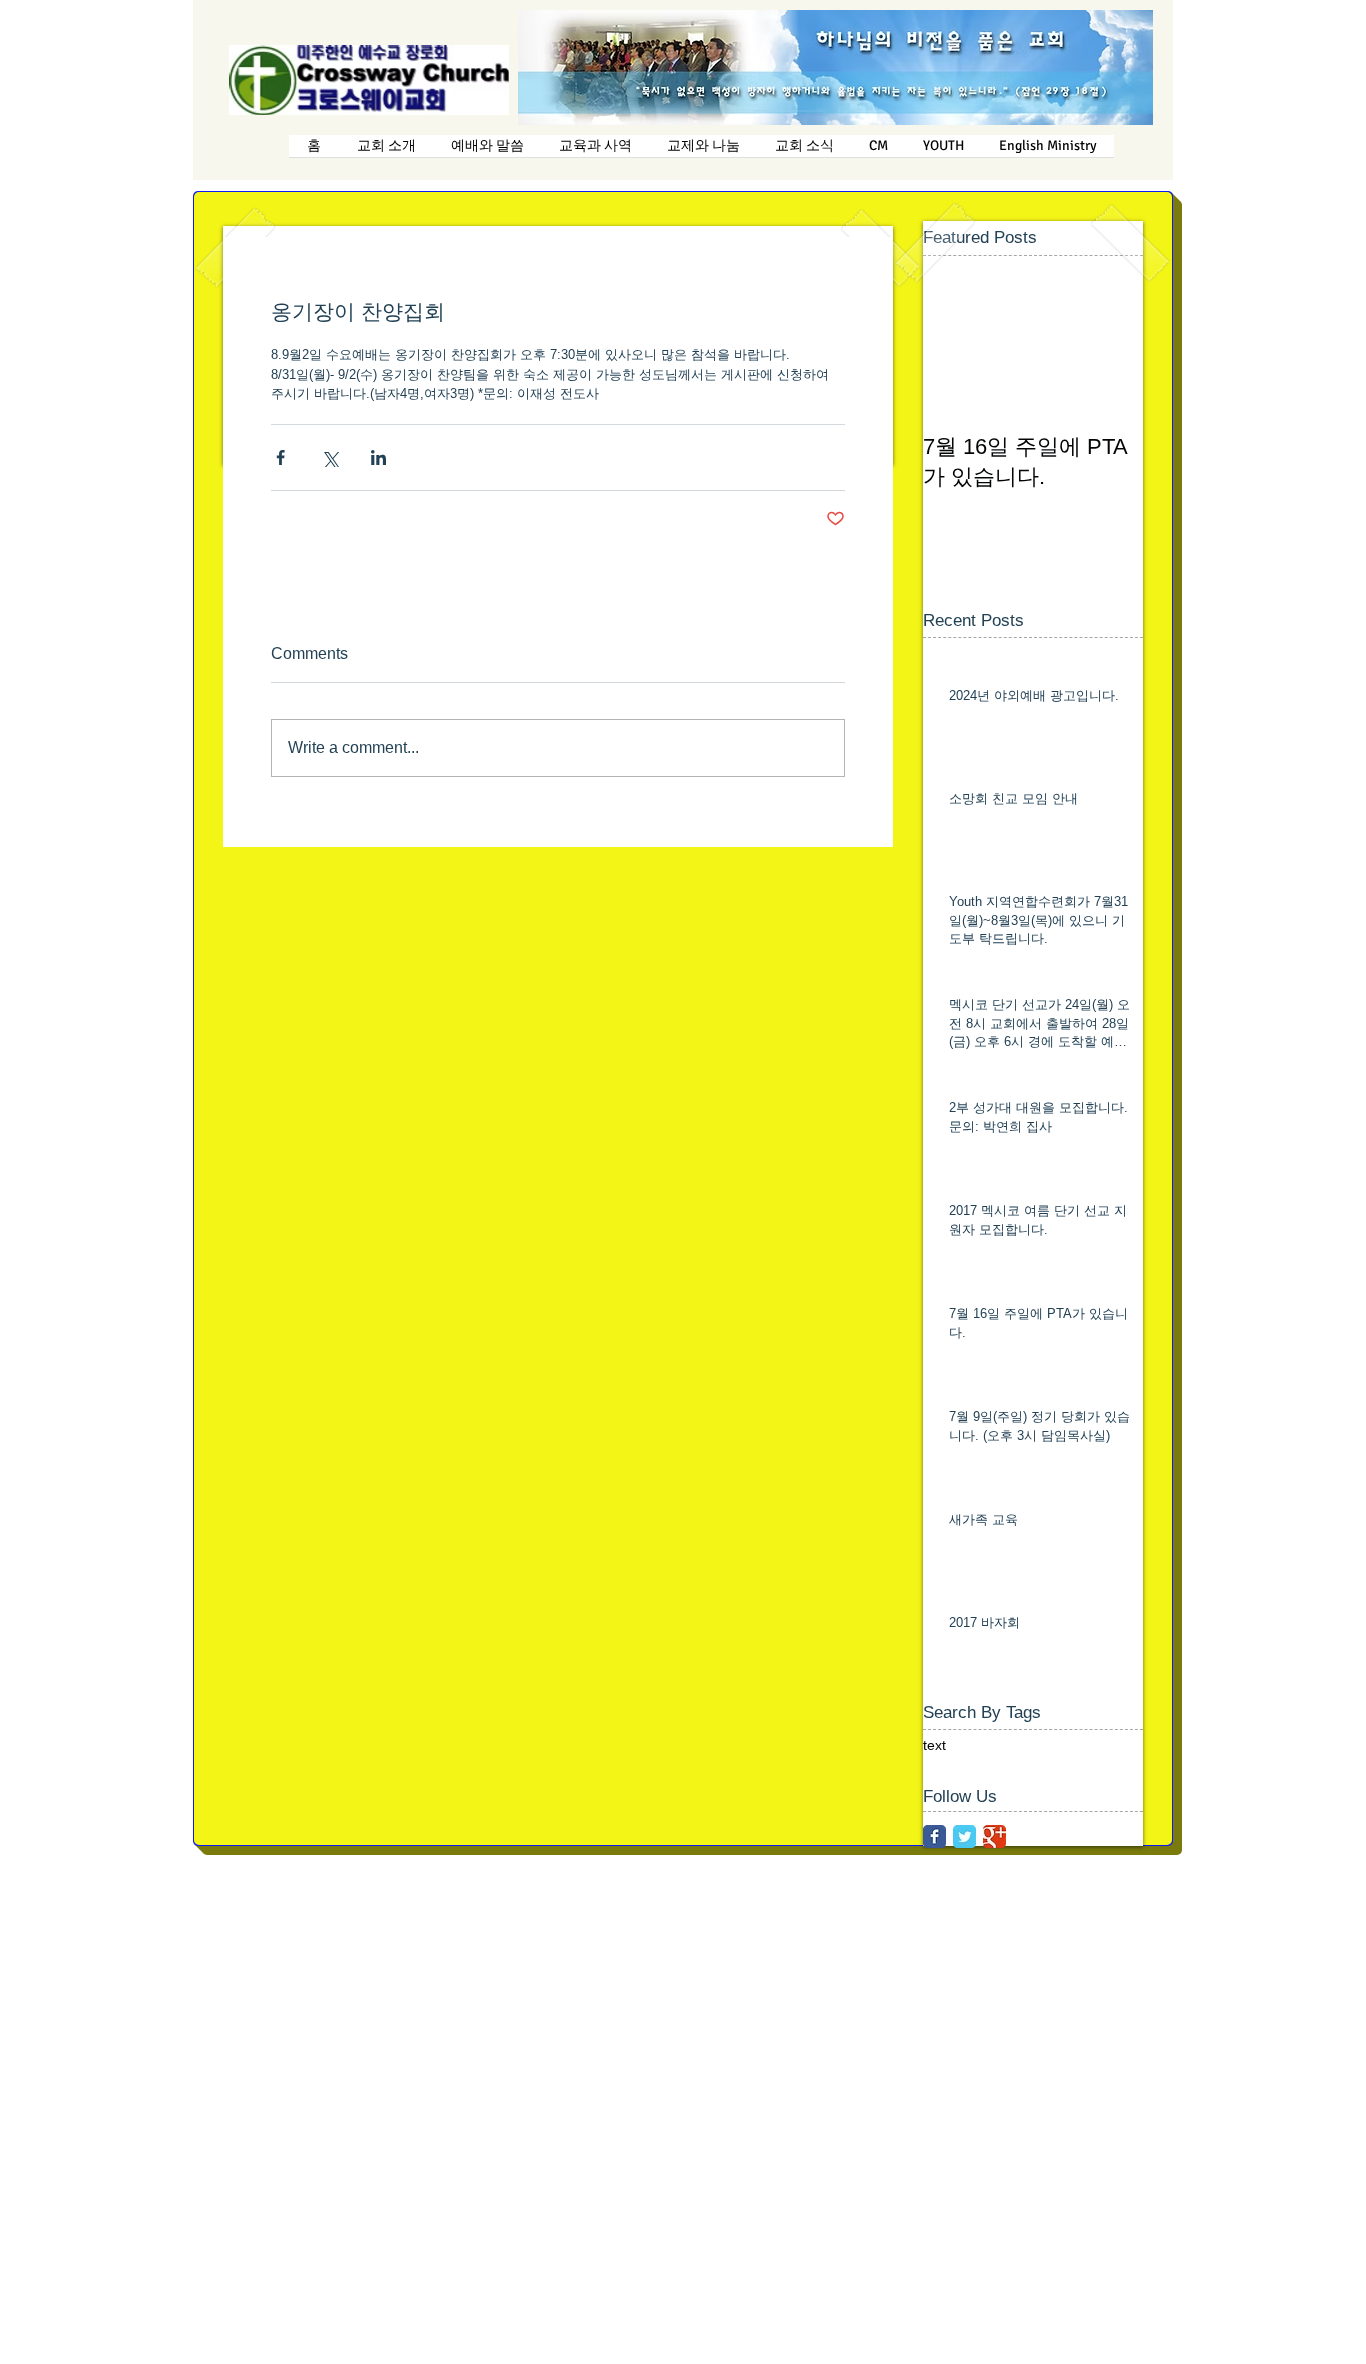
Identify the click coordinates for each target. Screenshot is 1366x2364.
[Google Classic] (994, 1836)
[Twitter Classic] (964, 1836)
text (934, 1745)
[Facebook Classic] (934, 1836)
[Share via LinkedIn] (378, 457)
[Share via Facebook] (280, 457)
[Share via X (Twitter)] (329, 457)
